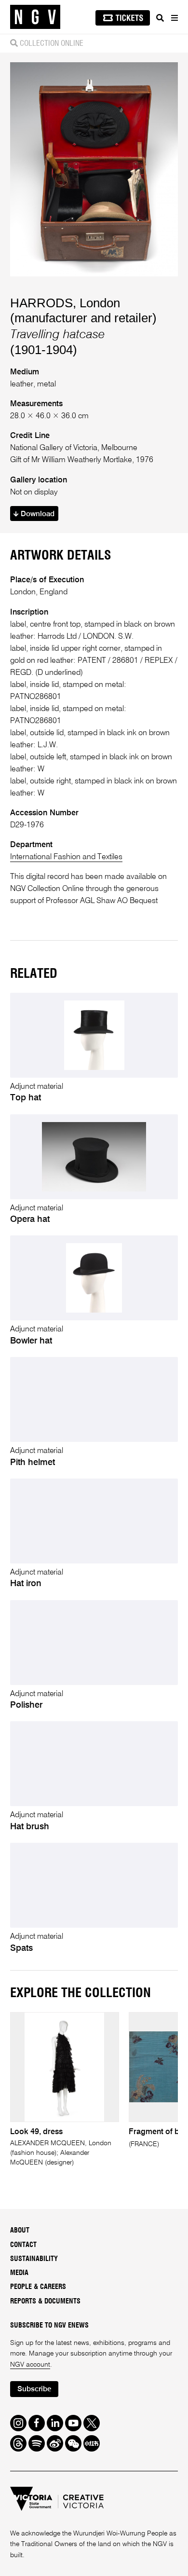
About (20, 2231)
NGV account (30, 2365)
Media (19, 2273)
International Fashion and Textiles (66, 857)
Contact (23, 2245)
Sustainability (34, 2259)
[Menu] (174, 18)
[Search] (160, 18)
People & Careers (38, 2287)
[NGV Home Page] (35, 17)
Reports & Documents (45, 2302)
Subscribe (34, 2389)
